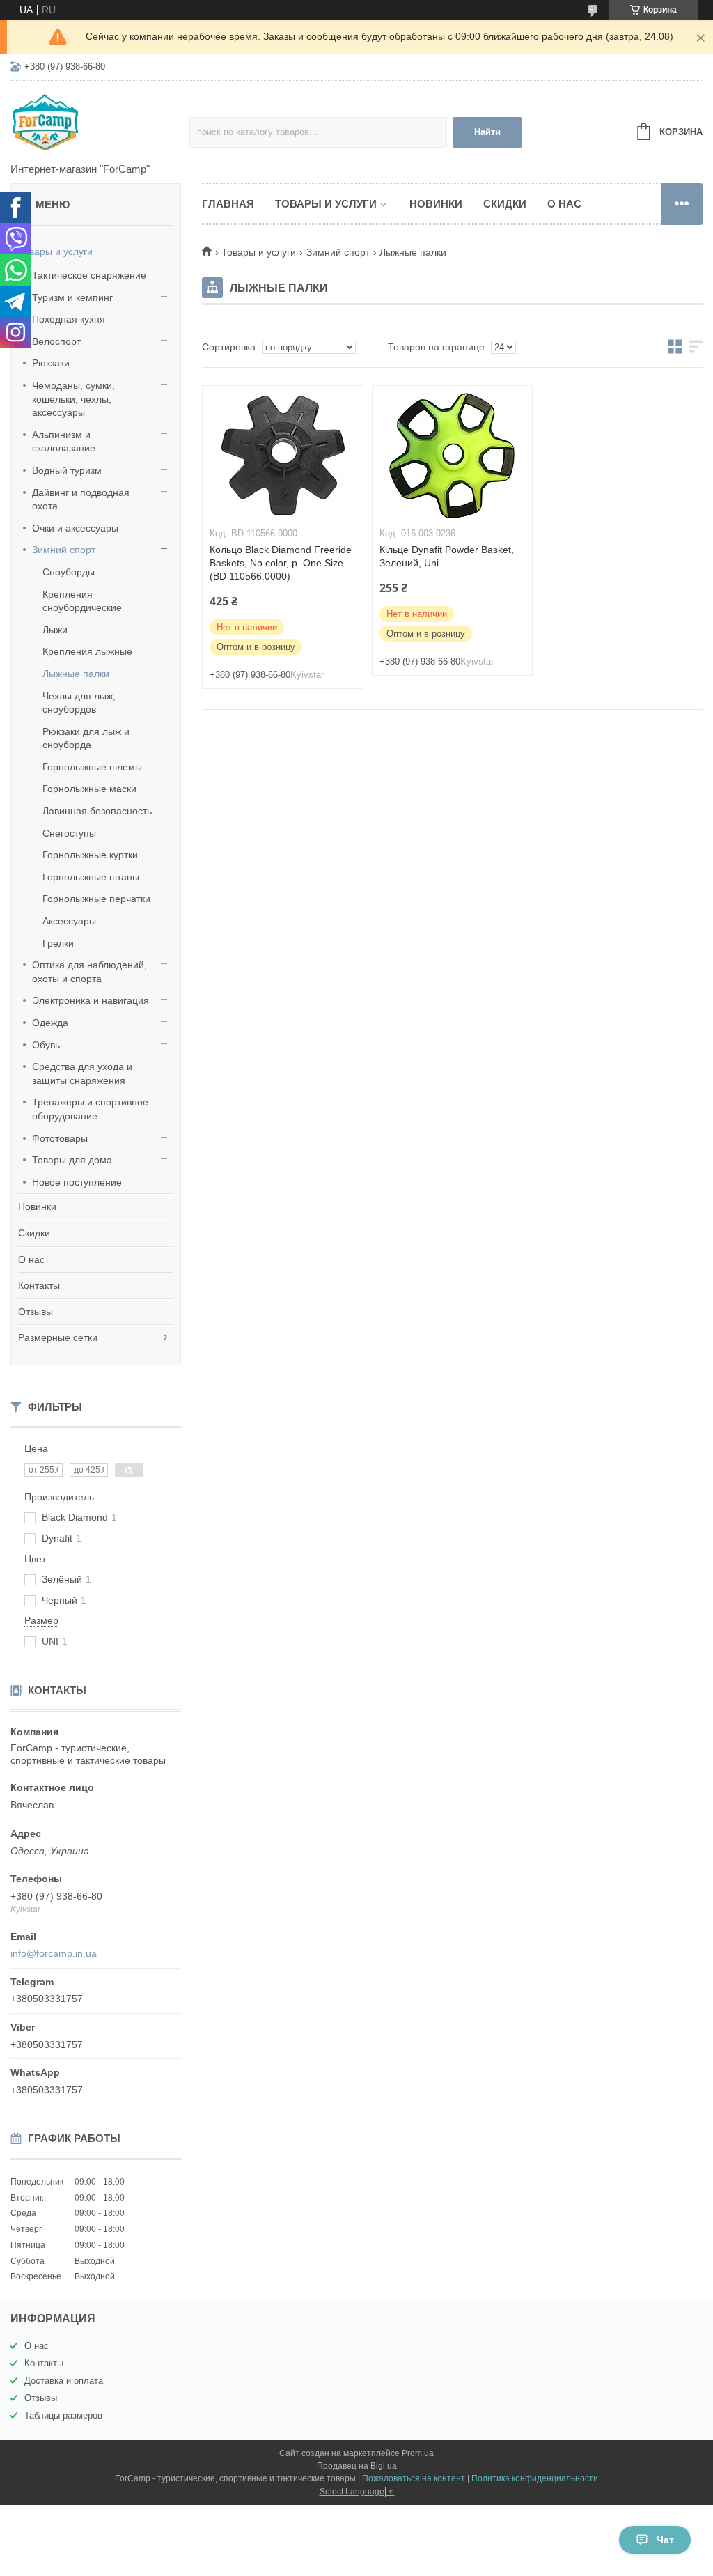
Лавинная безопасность (97, 811)
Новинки (37, 1206)
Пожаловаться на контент (414, 2478)
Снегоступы (69, 833)
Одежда (50, 1023)
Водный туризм (67, 470)
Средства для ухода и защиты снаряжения (82, 1073)
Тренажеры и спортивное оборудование (90, 1109)
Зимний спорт (64, 550)
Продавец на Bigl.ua (357, 2466)
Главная (228, 204)
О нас (31, 1259)
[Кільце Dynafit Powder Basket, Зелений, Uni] (453, 456)
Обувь (46, 1045)
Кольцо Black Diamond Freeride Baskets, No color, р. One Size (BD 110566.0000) (281, 563)
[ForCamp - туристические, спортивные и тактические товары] (100, 123)
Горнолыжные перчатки (96, 899)
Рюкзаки (51, 363)
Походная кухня (69, 319)
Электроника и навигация (91, 1000)
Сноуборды (69, 572)
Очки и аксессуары (75, 528)
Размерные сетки (58, 1337)
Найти (487, 132)
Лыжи (55, 630)
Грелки (58, 943)
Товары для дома (72, 1160)
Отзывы (36, 1312)
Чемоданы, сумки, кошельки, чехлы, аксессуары (73, 399)
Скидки (34, 1233)
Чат (665, 2540)
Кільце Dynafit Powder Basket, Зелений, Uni (447, 556)
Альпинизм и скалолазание (64, 442)
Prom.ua (418, 2453)
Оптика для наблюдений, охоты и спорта (89, 972)
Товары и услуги (55, 251)
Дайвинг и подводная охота (81, 499)
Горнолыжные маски (89, 789)
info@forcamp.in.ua (54, 1953)
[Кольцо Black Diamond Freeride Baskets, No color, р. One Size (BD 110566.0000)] (283, 456)
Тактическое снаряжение (89, 275)
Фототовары (60, 1138)
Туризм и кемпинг (72, 297)
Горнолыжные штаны (91, 877)
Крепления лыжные (87, 651)
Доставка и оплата (64, 2381)
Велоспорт (56, 341)
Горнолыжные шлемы (92, 767)
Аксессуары (69, 921)
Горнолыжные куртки (90, 855)
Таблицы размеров (63, 2415)
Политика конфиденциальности (535, 2478)
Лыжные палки (76, 674)
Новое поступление (77, 1182)
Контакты (39, 1285)
